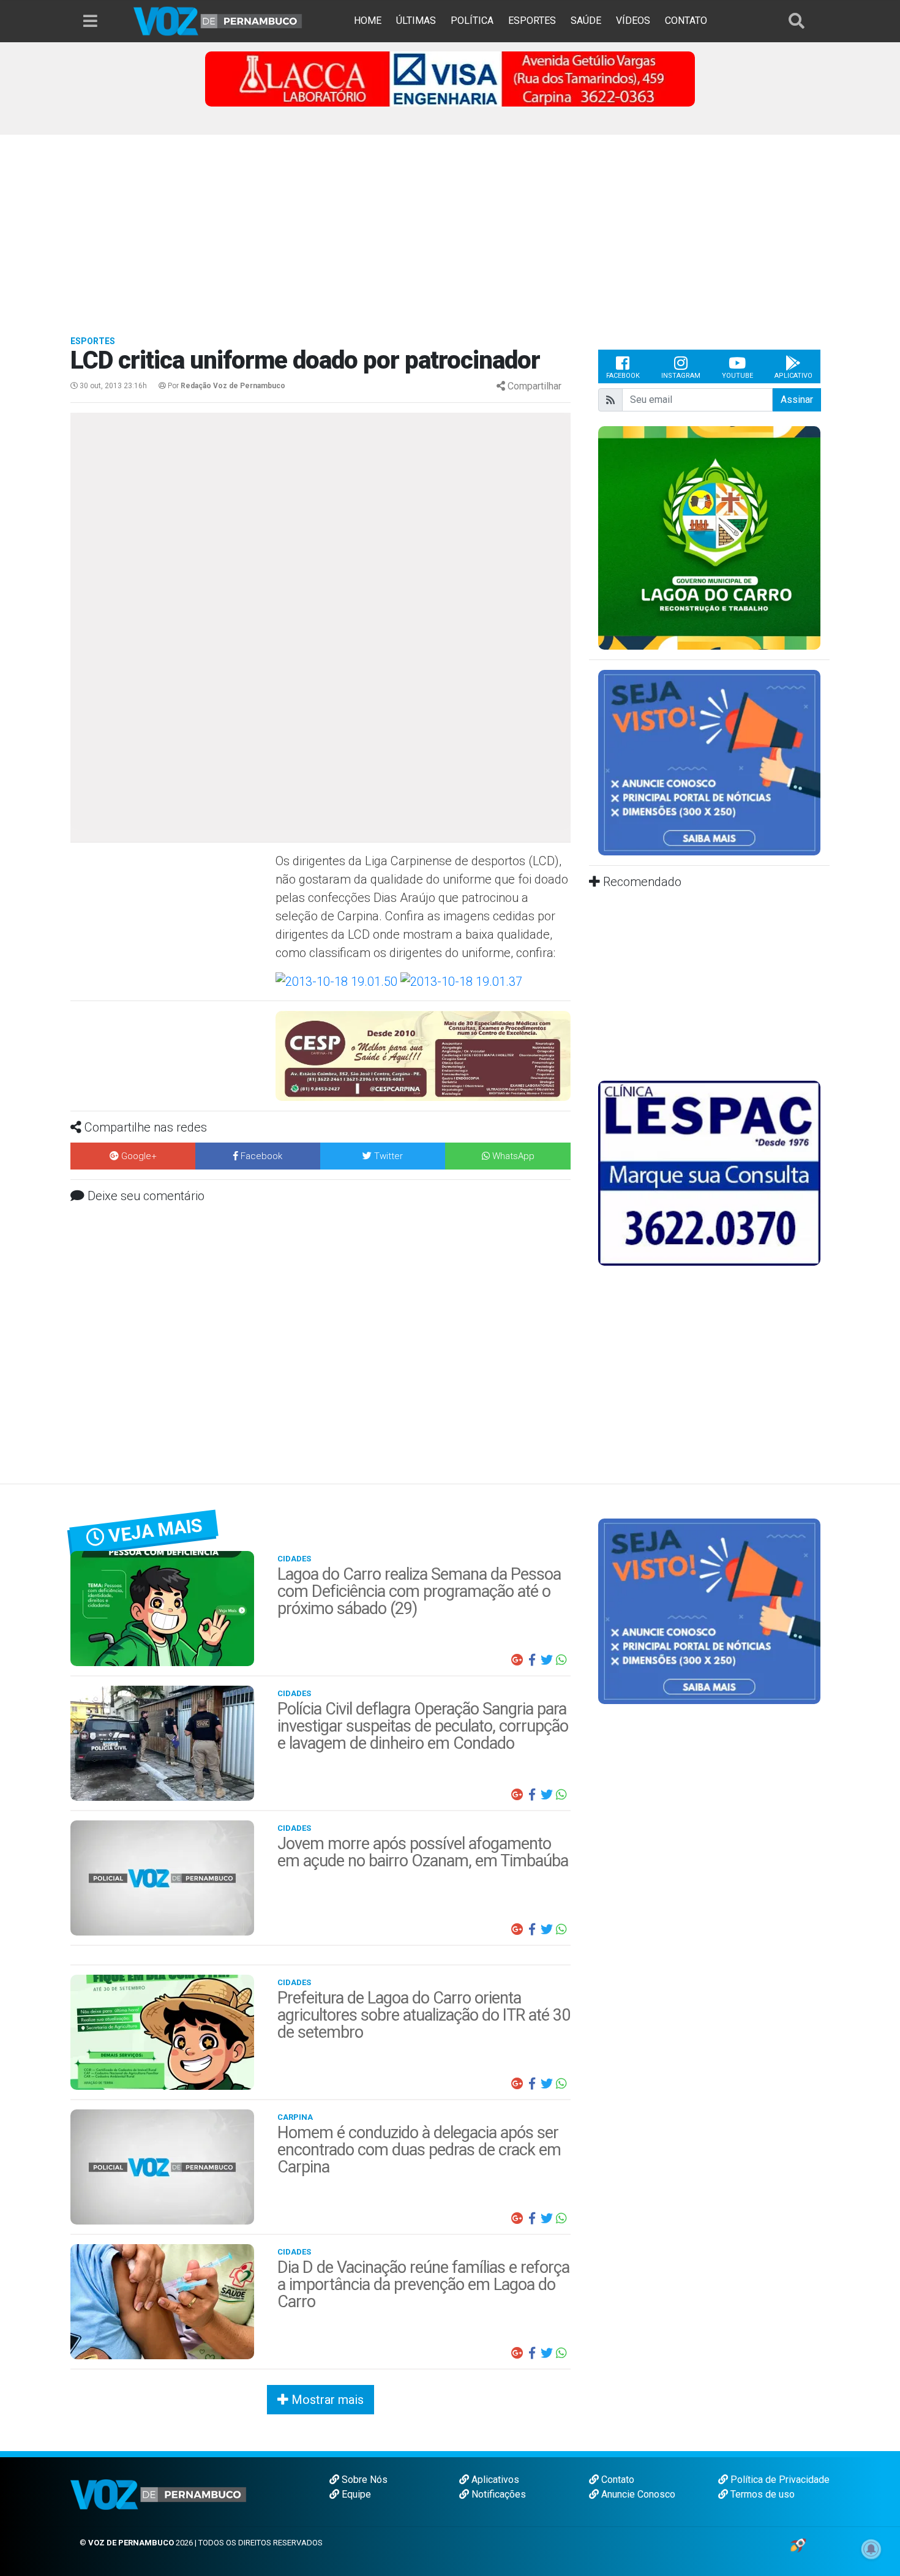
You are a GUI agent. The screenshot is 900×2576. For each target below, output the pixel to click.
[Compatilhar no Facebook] (532, 1660)
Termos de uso (761, 2494)
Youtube (737, 376)
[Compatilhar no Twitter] (547, 1660)
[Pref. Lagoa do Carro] (709, 537)
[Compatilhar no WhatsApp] (561, 1660)
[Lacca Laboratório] (450, 78)
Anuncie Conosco (637, 2494)
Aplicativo (793, 376)
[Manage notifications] (871, 2549)
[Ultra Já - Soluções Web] (798, 2544)
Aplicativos (494, 2480)
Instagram (681, 376)
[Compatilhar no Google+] (517, 1660)
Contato (617, 2480)
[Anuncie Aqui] (709, 762)
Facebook (623, 376)
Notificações (497, 2494)
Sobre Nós (363, 2480)
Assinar (797, 400)
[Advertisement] (450, 227)
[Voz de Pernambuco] (218, 21)
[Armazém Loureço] (423, 1049)
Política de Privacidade (779, 2480)
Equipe (355, 2494)
